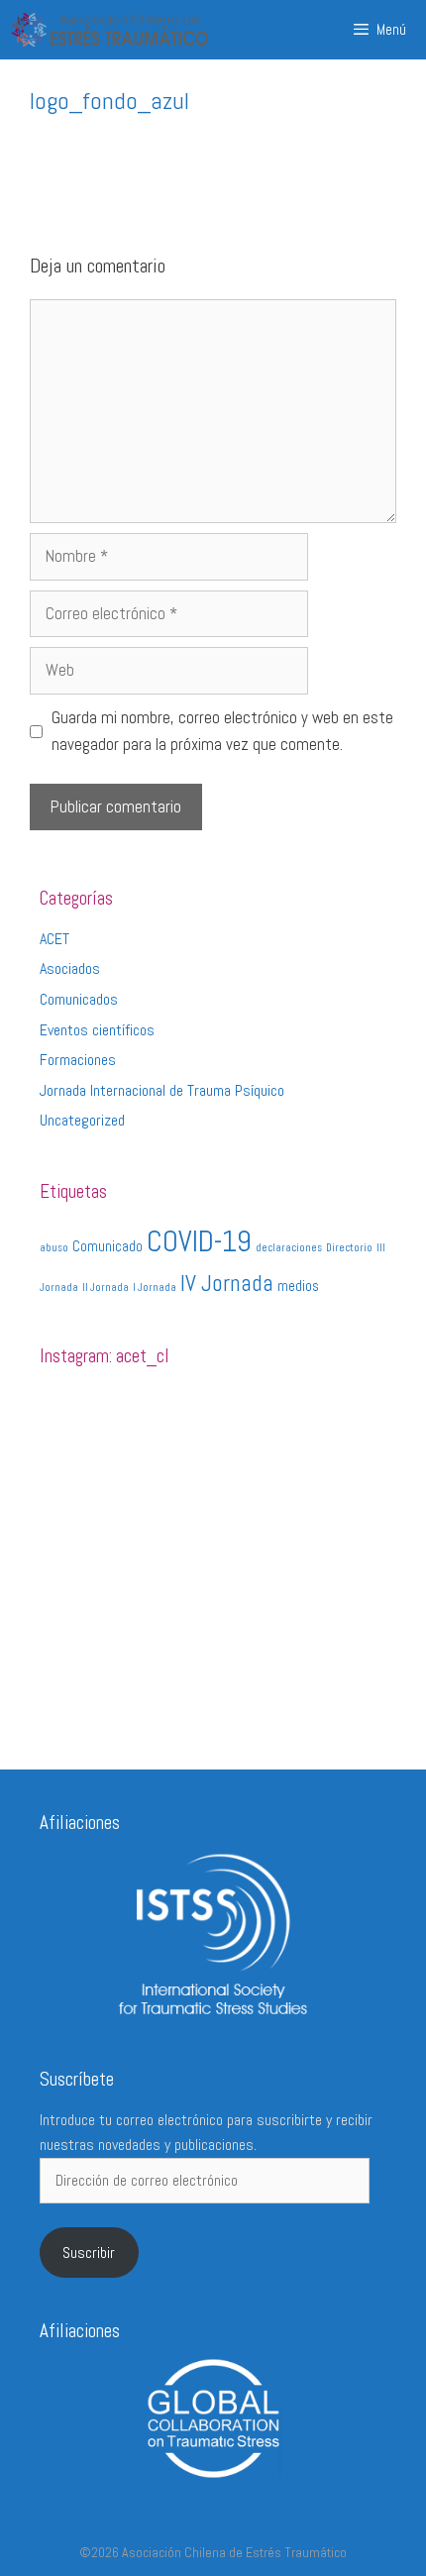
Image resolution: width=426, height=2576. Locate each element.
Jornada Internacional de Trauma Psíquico (162, 1090)
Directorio (349, 1248)
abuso (54, 1248)
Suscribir (89, 2253)
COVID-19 (199, 1241)
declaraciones (289, 1248)
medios (298, 1286)
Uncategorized (82, 1120)
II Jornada (106, 1288)
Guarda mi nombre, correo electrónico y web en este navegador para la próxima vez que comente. (222, 731)
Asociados (70, 968)
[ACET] (110, 30)
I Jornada (155, 1288)
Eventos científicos (97, 1030)
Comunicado (107, 1246)
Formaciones (78, 1060)
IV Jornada (227, 1283)
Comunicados (79, 999)
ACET (54, 939)
